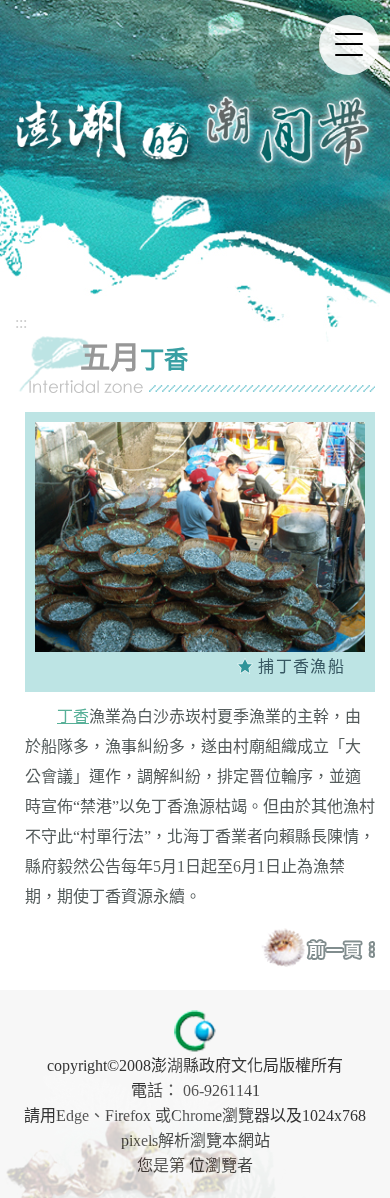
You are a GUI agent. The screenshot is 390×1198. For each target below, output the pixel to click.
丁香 (73, 716)
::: (21, 322)
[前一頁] (340, 947)
